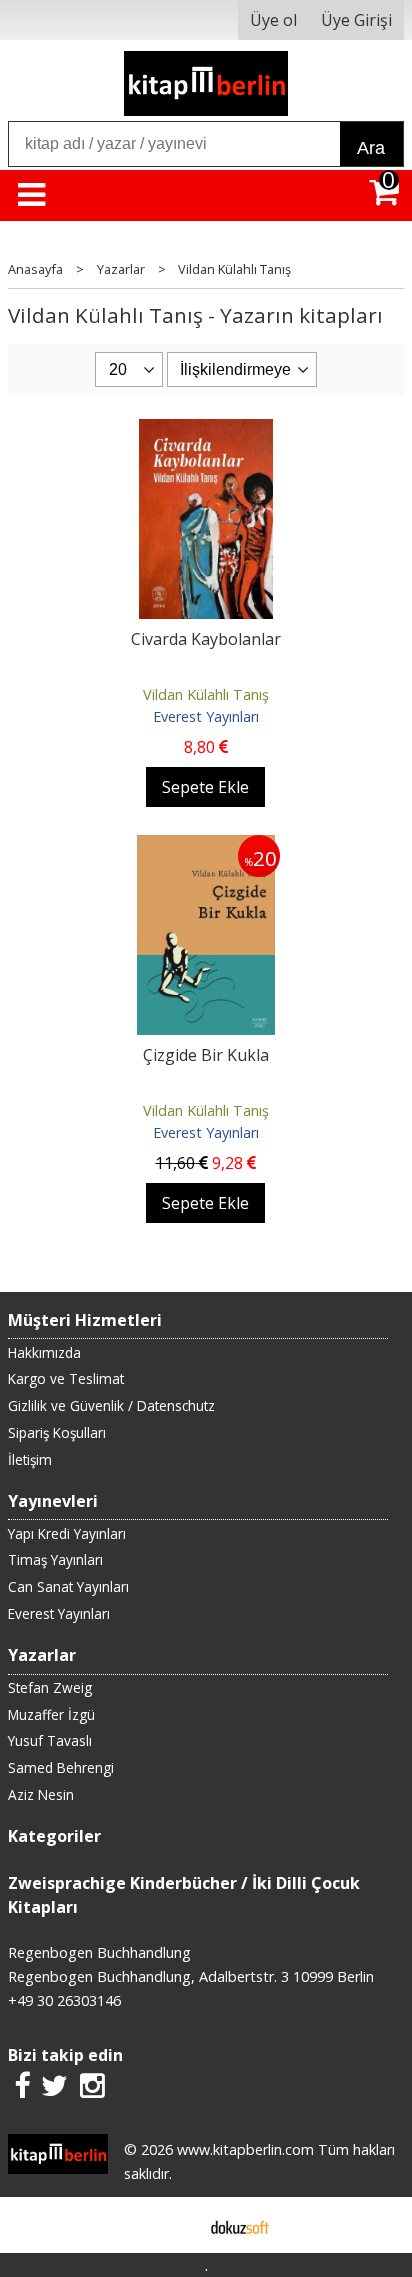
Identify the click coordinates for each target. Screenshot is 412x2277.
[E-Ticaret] (240, 2225)
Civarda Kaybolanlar (206, 639)
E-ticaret (174, 2225)
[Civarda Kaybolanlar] (206, 431)
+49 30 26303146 (64, 2000)
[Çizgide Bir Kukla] (206, 847)
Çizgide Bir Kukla (206, 1055)
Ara (371, 148)
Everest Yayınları (206, 716)
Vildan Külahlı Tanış (206, 694)
